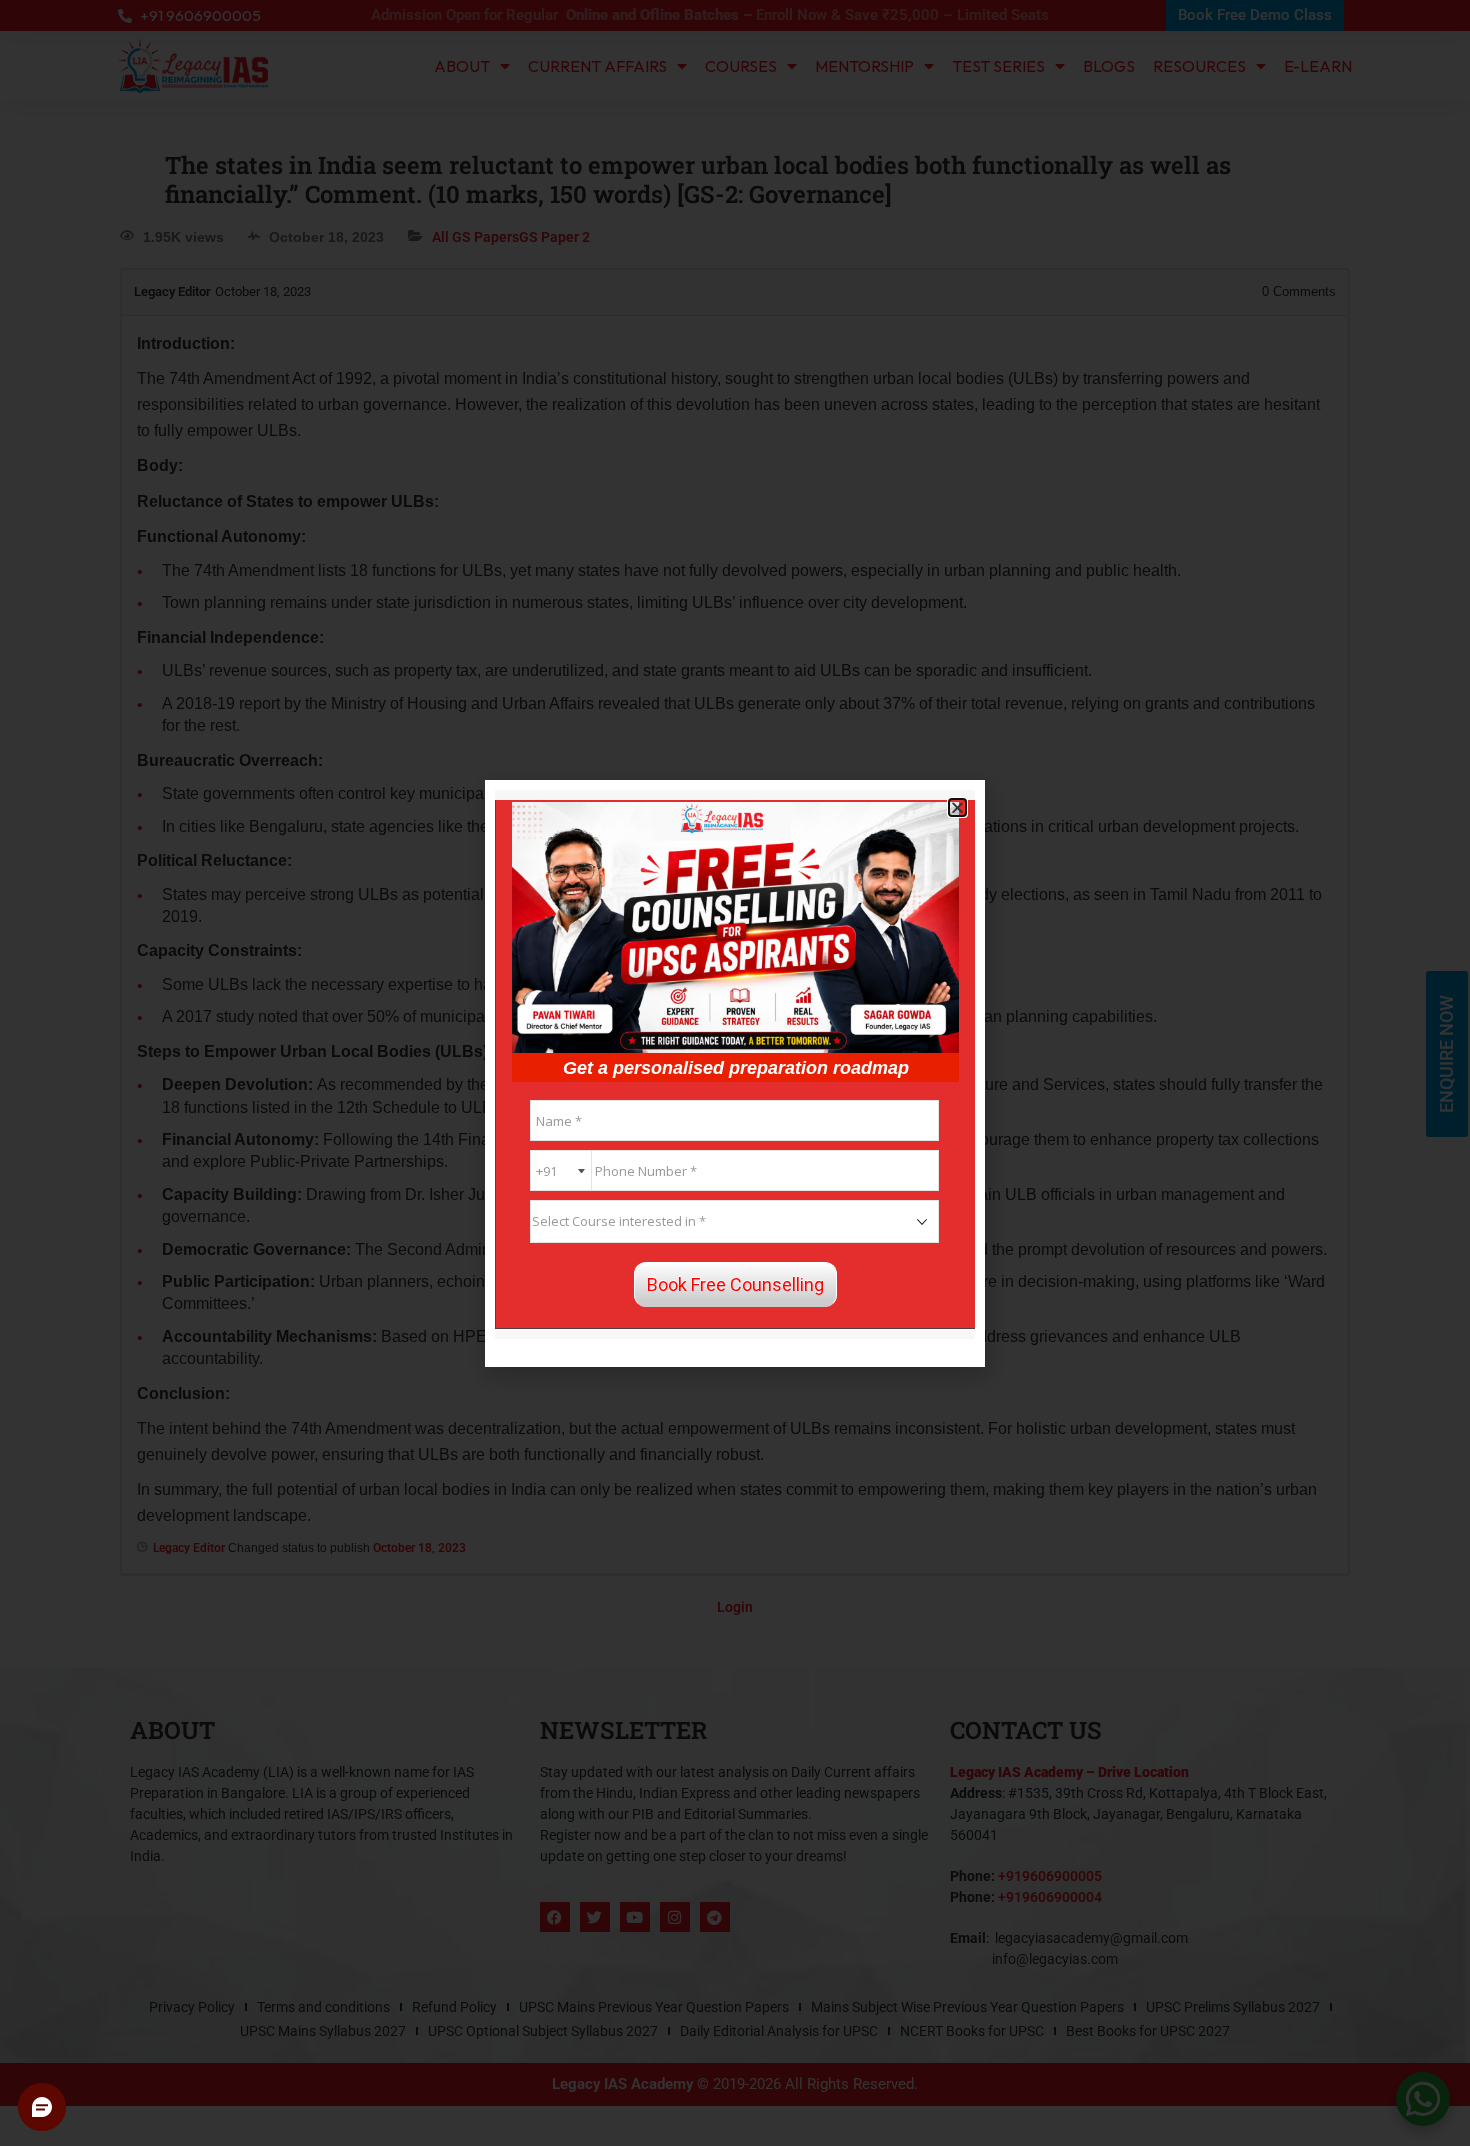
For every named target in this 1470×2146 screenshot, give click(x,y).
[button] (957, 807)
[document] (735, 1073)
